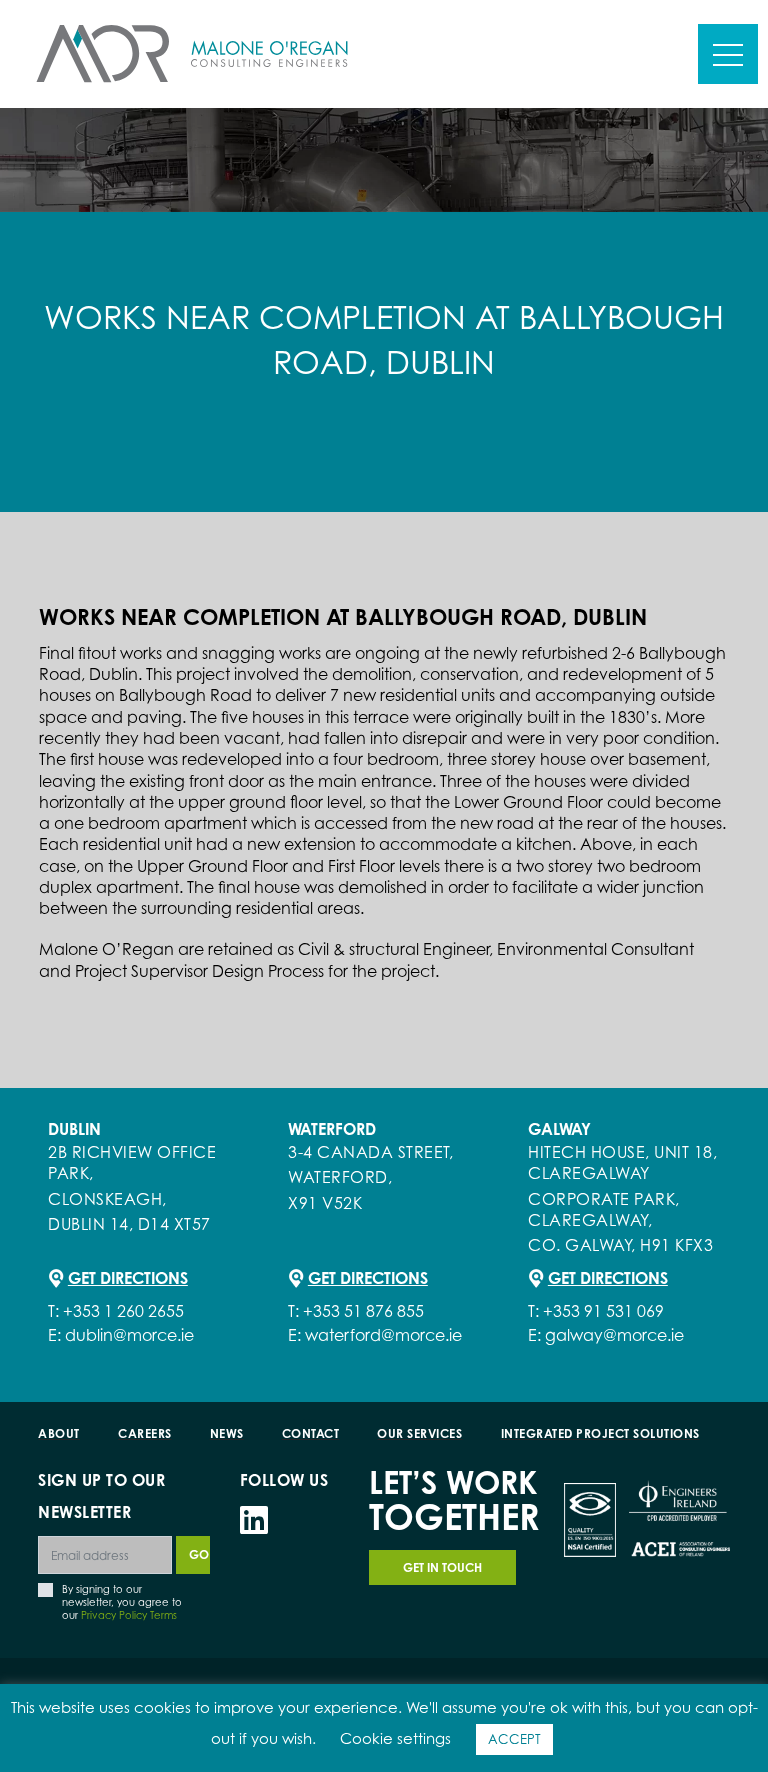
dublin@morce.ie (129, 1335)
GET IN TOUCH (442, 1567)
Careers (145, 1433)
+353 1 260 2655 (123, 1311)
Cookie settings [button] (395, 1738)
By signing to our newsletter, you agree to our (122, 1601)
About (59, 1433)
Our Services (419, 1433)
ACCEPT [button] (514, 1739)
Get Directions (128, 1278)
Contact (311, 1433)
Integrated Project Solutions (600, 1433)
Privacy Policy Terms (129, 1615)
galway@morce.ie (614, 1335)
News (227, 1433)
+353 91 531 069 (603, 1311)
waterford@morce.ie (383, 1335)
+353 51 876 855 (363, 1311)
